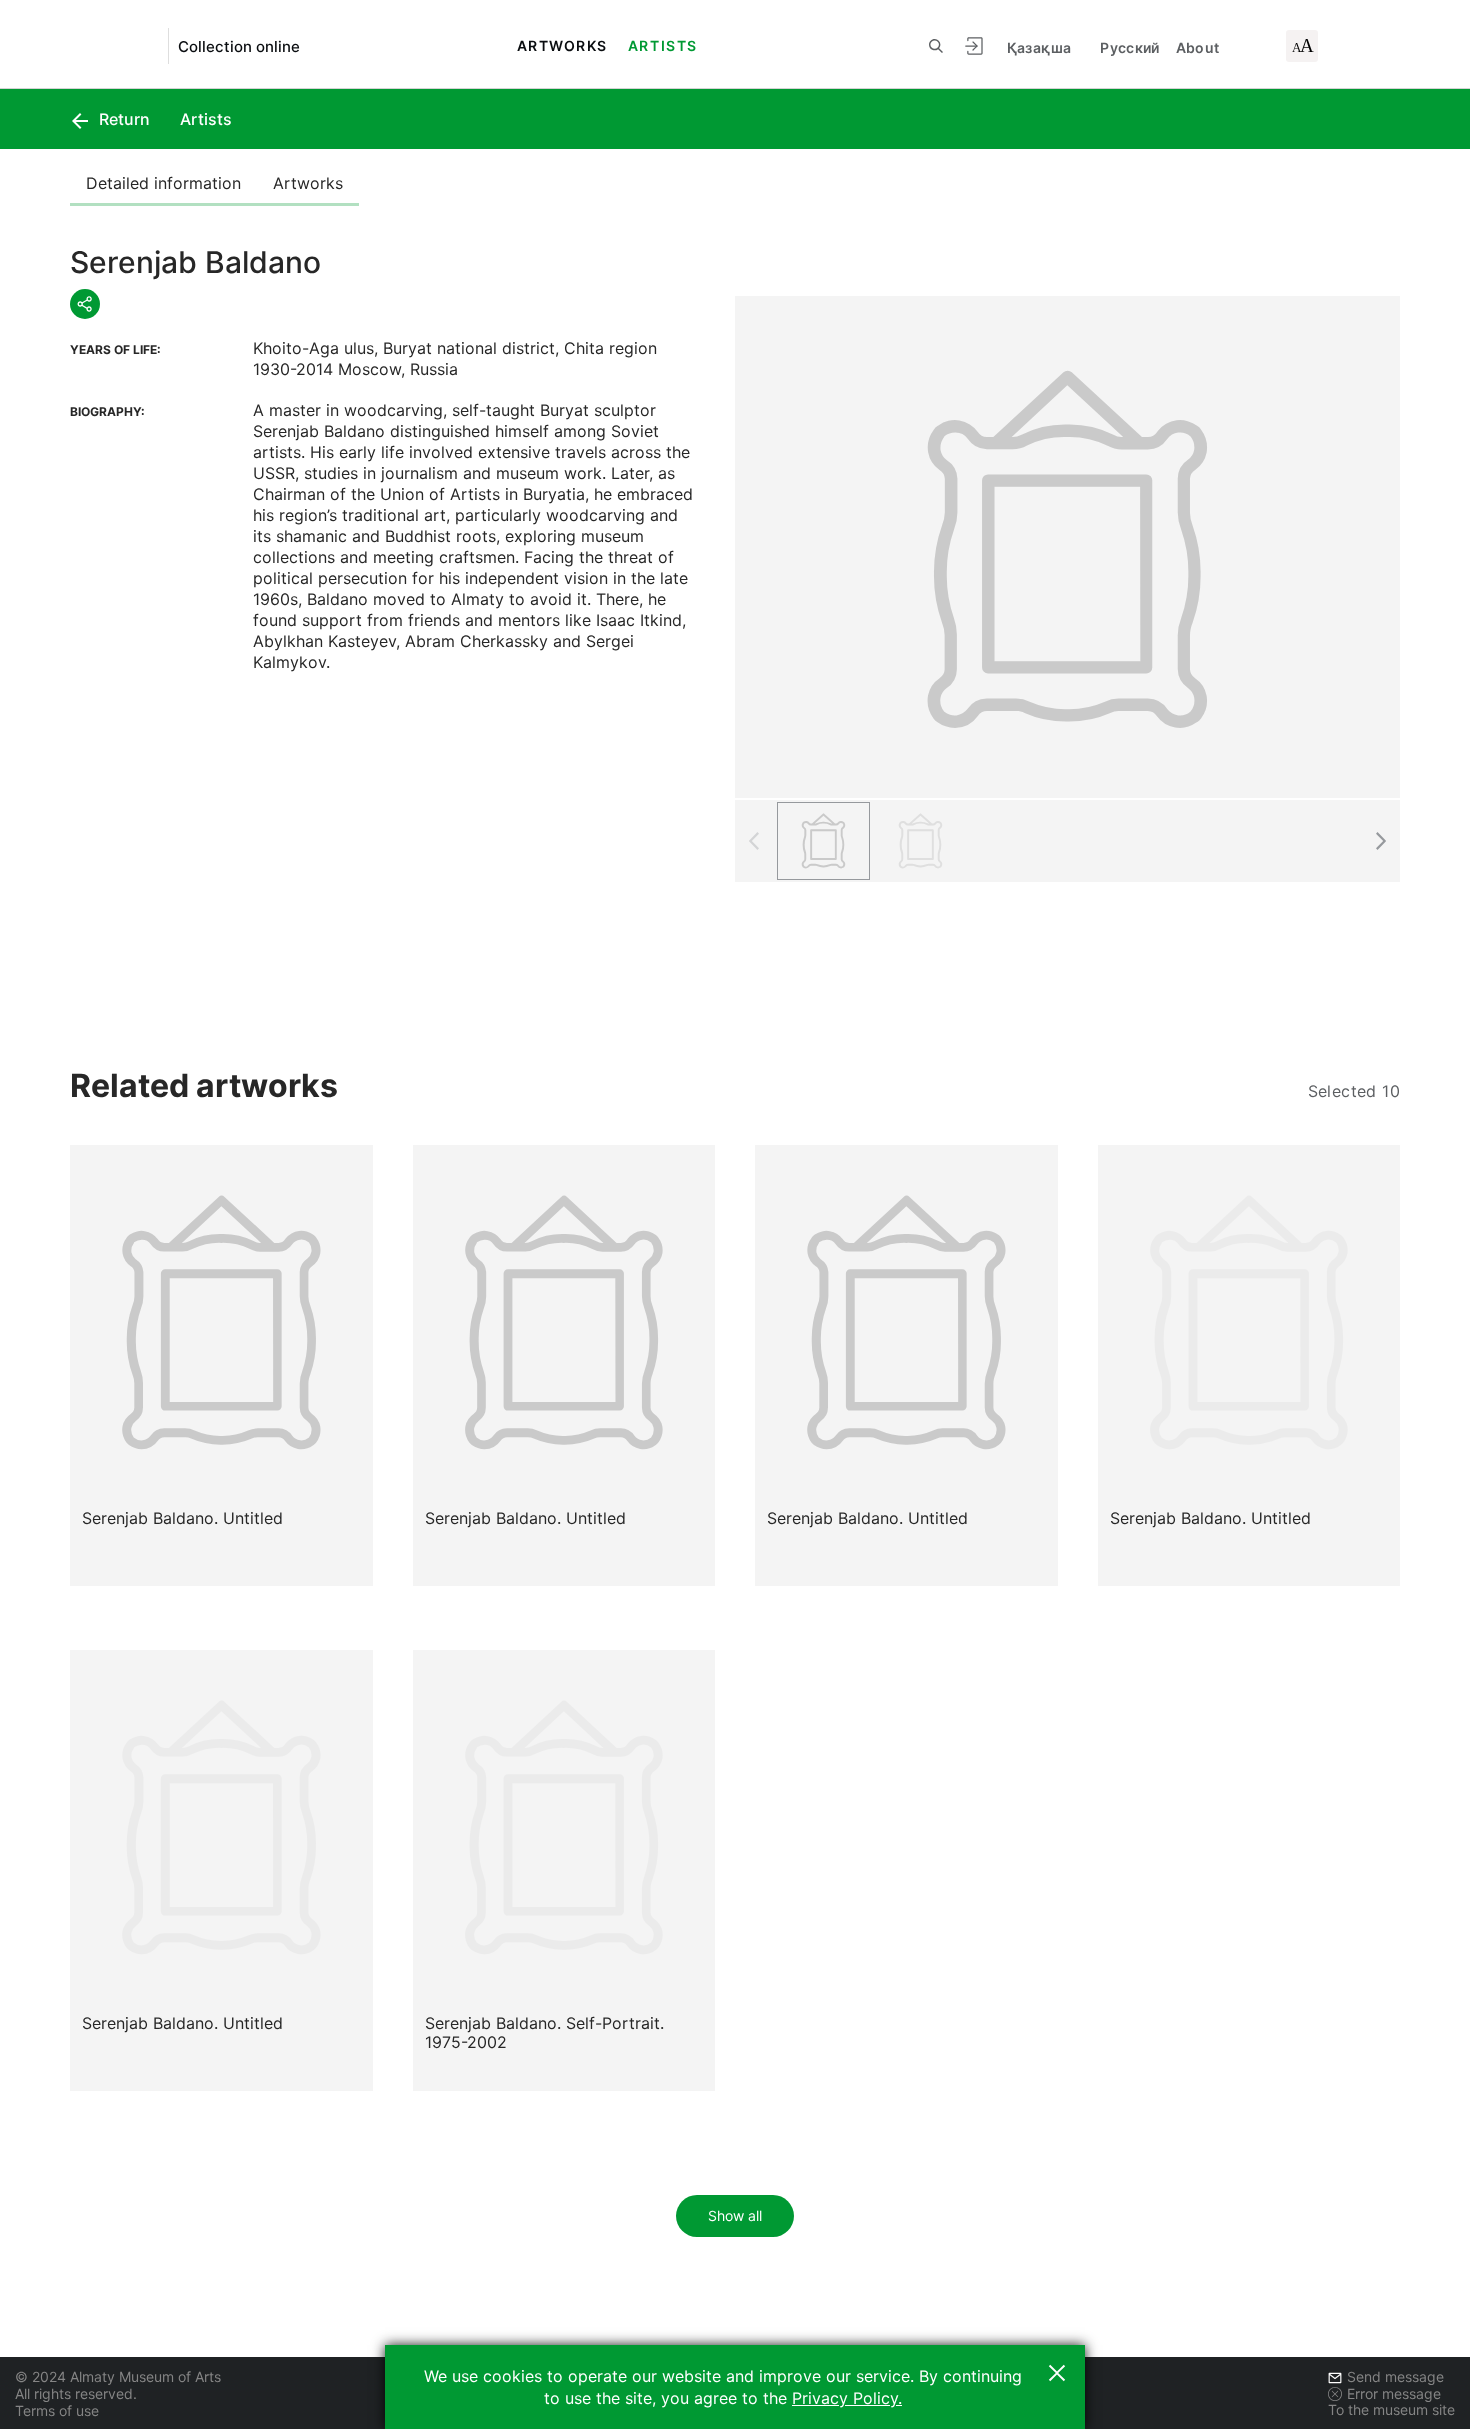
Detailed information (163, 183)
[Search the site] (936, 46)
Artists (663, 45)
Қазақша (1039, 47)
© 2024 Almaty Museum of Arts (118, 2376)
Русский (1129, 47)
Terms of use (57, 2410)
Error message (1394, 2393)
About (1198, 47)
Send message (1395, 2376)
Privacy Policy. (847, 2398)
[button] (1380, 841)
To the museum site (1391, 2409)
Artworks (562, 45)
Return (122, 119)
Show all (735, 2215)
